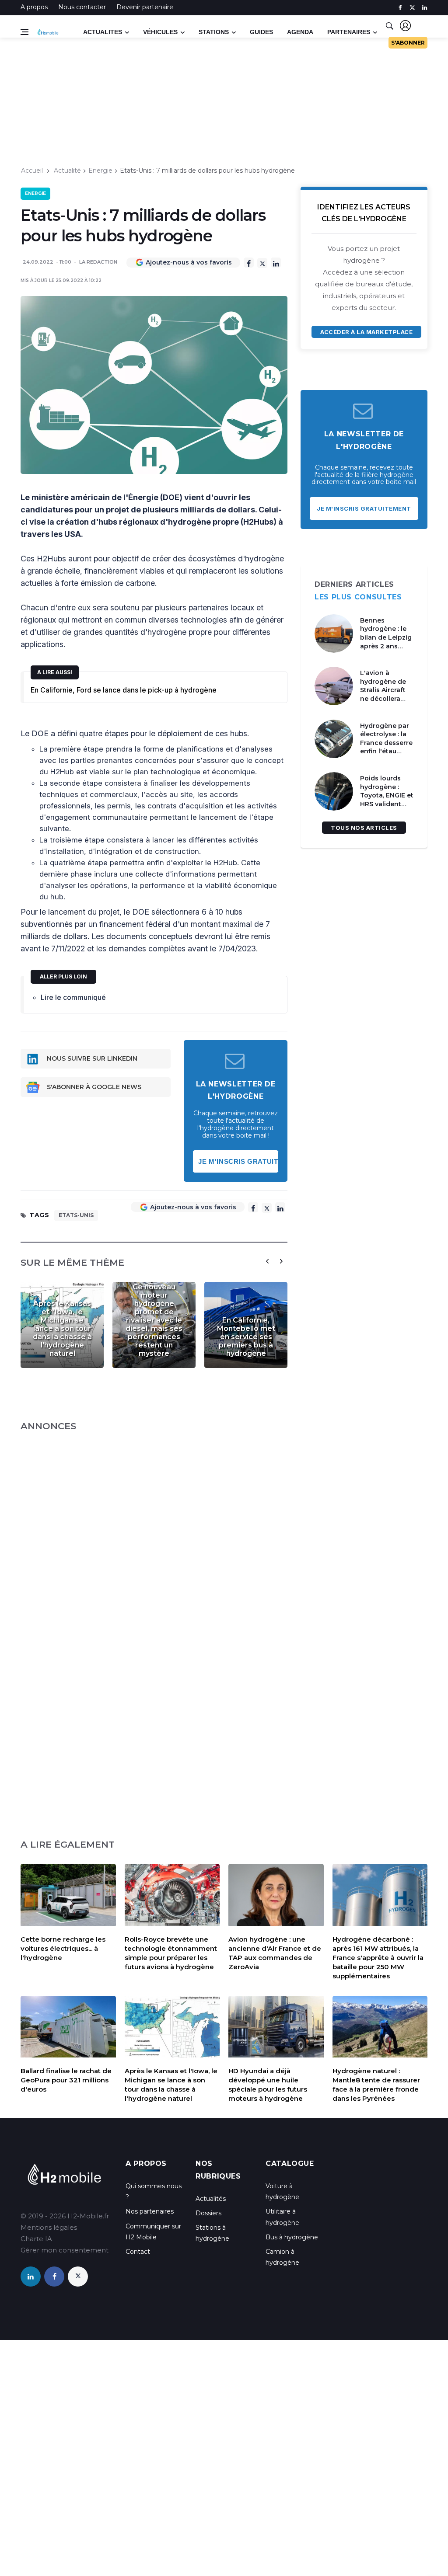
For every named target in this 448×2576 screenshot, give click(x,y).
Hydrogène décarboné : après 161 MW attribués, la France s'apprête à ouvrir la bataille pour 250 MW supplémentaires (378, 1958)
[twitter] (412, 8)
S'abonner (408, 43)
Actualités (211, 2199)
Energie (100, 171)
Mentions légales (49, 2227)
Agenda (300, 32)
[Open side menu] (24, 32)
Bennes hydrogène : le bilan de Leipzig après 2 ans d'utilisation (386, 637)
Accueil (32, 171)
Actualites (103, 32)
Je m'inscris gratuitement (238, 1161)
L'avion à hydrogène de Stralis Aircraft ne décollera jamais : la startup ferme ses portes (383, 699)
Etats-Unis (76, 1215)
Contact (138, 2252)
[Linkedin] (276, 263)
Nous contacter (82, 7)
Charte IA (36, 2239)
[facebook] (400, 8)
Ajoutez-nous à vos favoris (189, 262)
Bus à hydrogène (292, 2237)
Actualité (67, 171)
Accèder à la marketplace (366, 332)
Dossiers (208, 2213)
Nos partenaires (150, 2211)
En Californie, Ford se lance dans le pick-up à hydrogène (124, 690)
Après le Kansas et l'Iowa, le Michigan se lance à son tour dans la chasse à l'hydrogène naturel (62, 1328)
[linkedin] (425, 8)
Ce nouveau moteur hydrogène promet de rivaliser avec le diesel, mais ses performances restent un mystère (154, 1320)
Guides (261, 32)
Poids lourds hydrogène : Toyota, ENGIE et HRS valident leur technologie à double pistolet (387, 804)
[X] (262, 263)
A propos (34, 7)
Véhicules (160, 32)
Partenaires (349, 32)
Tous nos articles (364, 828)
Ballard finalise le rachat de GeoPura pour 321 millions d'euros (66, 2080)
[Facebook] (249, 263)
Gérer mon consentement (65, 2250)
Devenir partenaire (145, 7)
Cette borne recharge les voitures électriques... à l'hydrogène (63, 1948)
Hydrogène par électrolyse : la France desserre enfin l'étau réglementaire (386, 743)
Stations (214, 32)
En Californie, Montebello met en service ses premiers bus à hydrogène (246, 1337)
